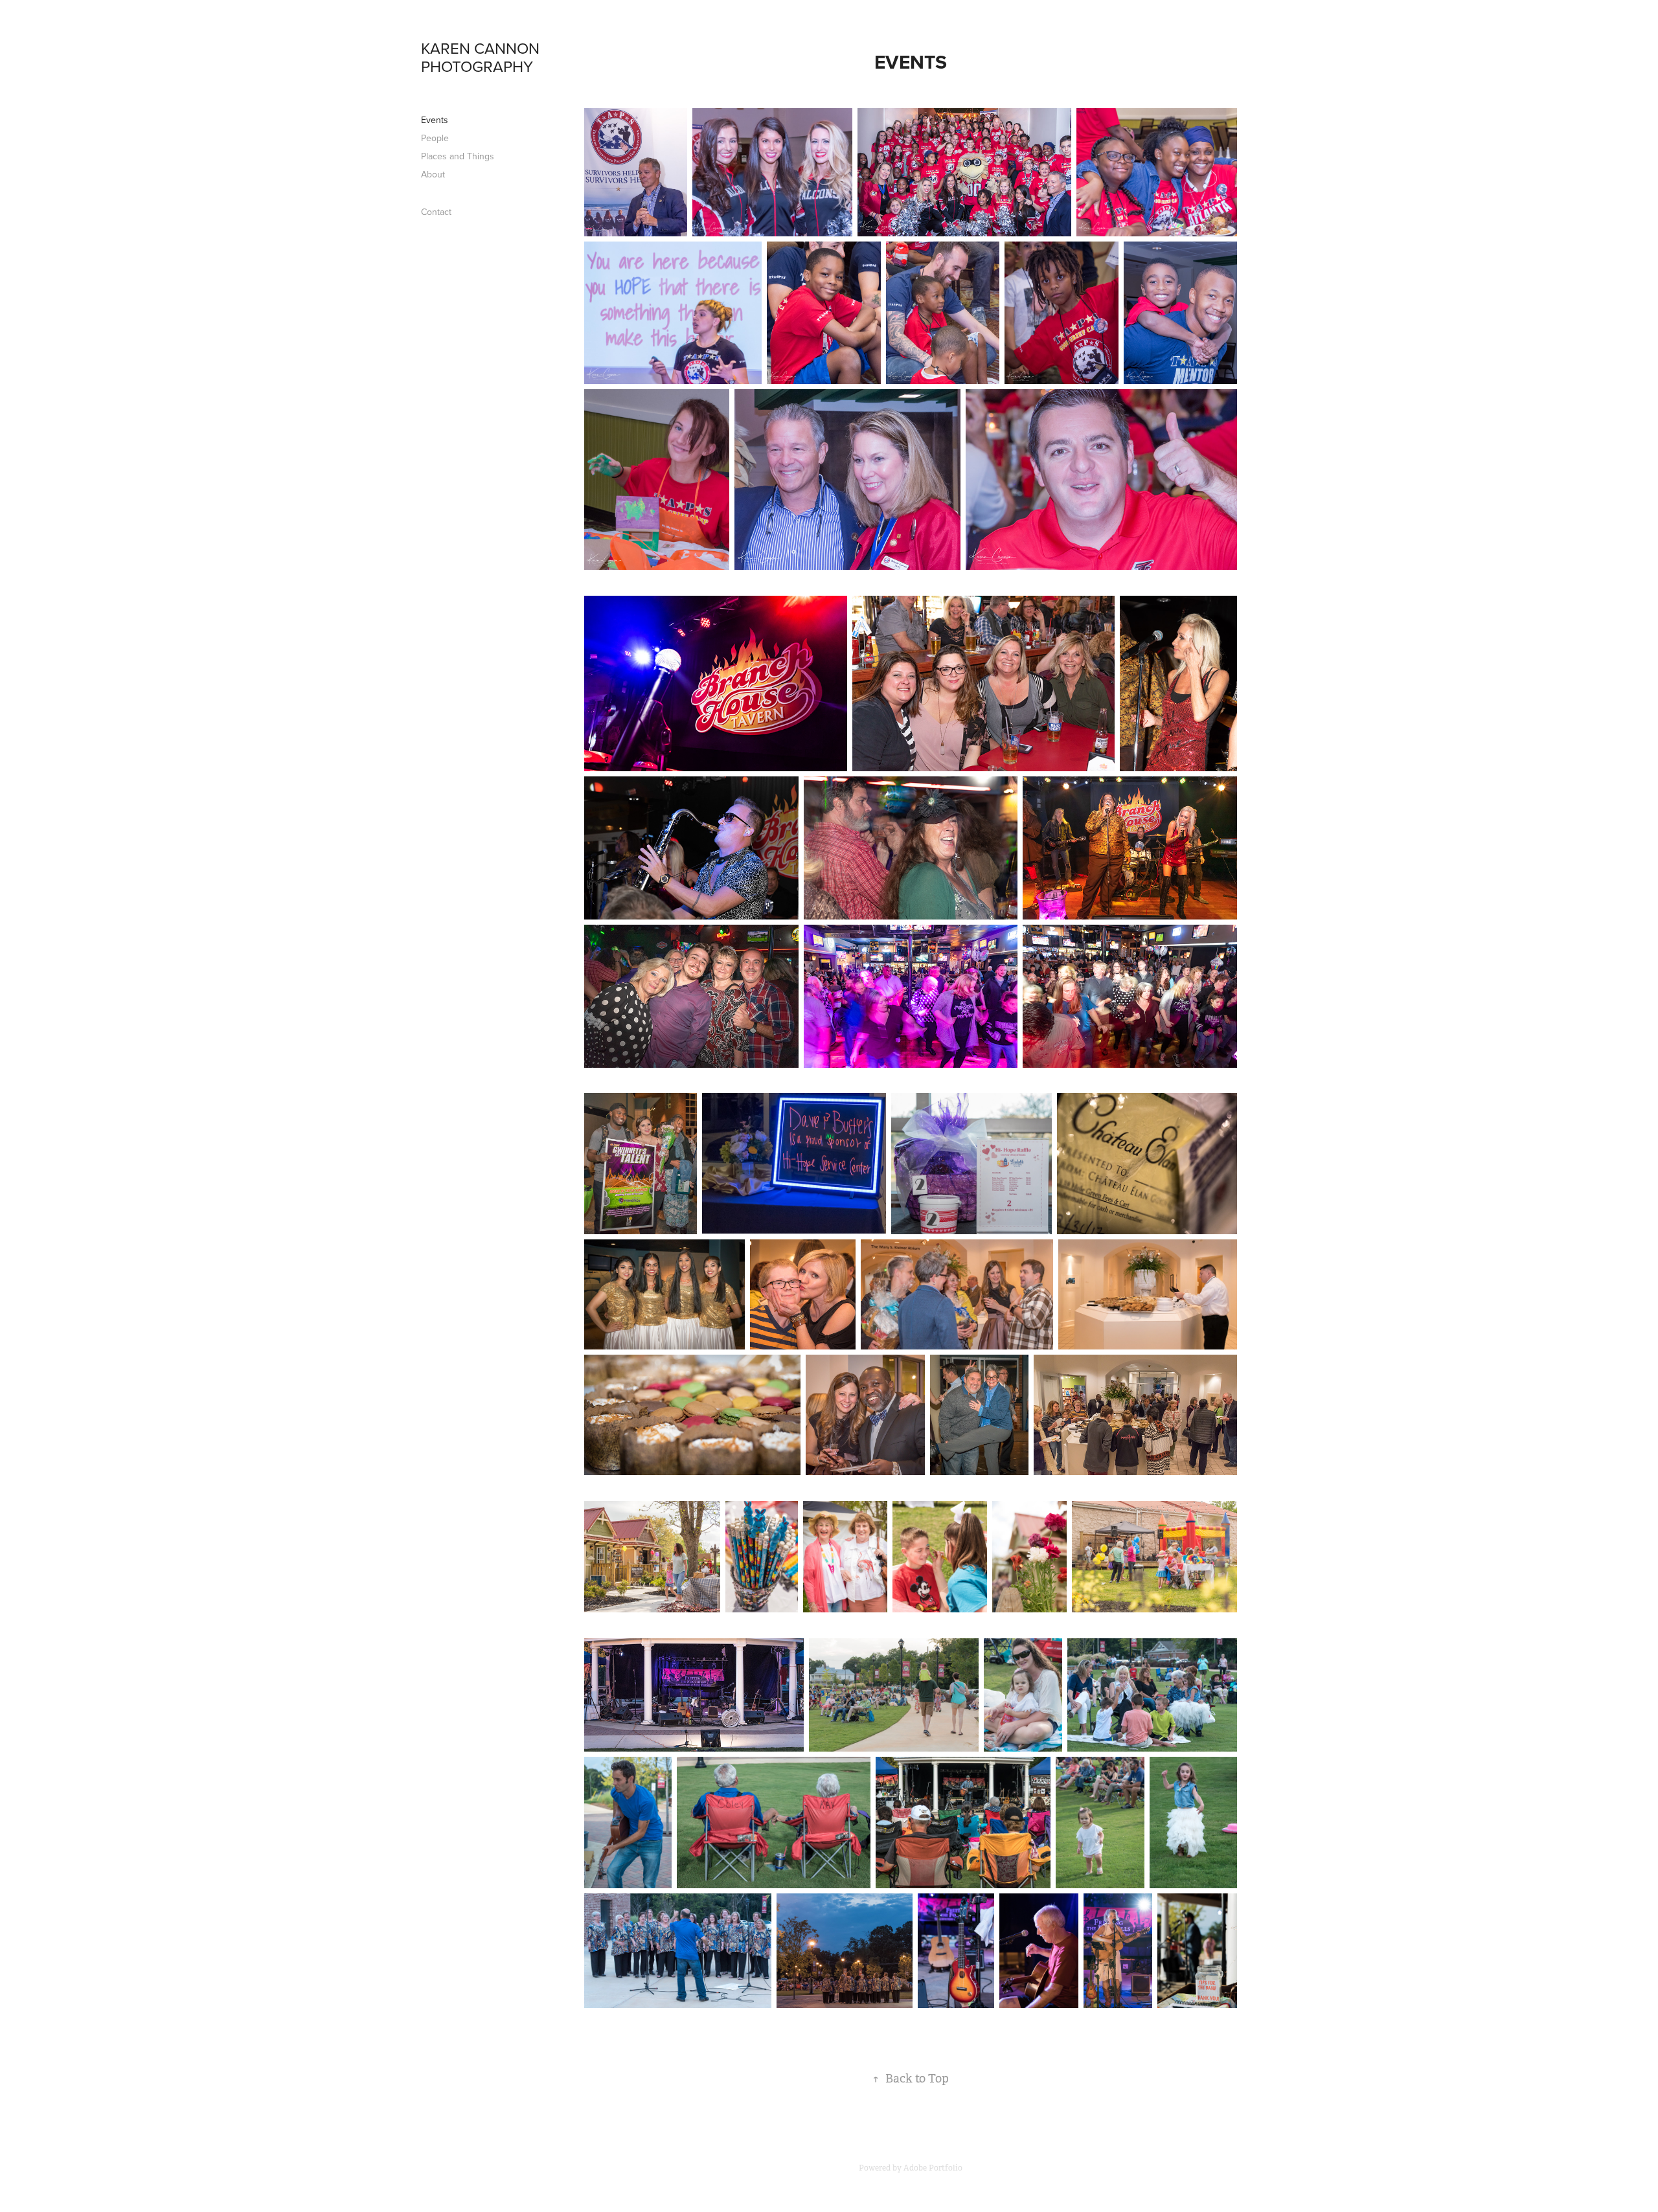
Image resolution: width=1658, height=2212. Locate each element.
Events (435, 120)
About (433, 174)
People (435, 138)
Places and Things (458, 156)
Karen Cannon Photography (482, 57)
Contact (436, 212)
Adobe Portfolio (933, 2168)
